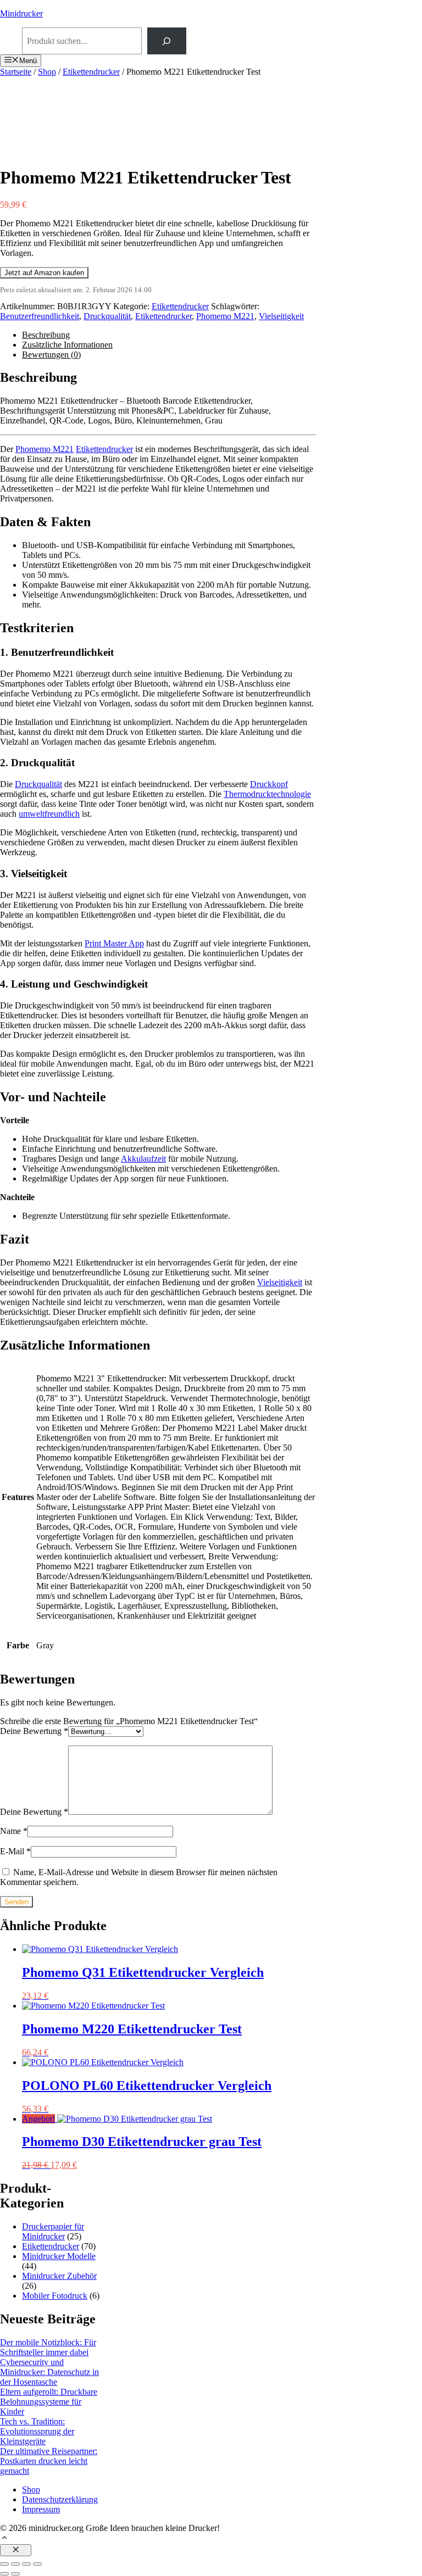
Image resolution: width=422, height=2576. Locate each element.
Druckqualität (107, 316)
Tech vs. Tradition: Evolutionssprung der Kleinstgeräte (37, 2431)
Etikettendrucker (91, 72)
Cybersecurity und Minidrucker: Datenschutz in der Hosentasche (49, 2372)
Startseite (16, 72)
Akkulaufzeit (143, 1159)
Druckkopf (269, 784)
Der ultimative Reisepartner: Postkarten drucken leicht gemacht (49, 2461)
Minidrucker (21, 13)
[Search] (167, 41)
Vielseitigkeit (281, 316)
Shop (47, 72)
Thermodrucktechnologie (267, 794)
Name (14, 1831)
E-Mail (15, 1851)
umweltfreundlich (49, 814)
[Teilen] (26, 2564)
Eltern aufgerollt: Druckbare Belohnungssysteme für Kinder (49, 2402)
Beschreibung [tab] (46, 335)
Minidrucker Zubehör (59, 2276)
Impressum (41, 2509)
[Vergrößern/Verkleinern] (4, 2564)
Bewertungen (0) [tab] (51, 355)
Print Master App (114, 943)
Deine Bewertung (34, 1731)
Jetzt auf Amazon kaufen (44, 273)
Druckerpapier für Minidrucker (53, 2231)
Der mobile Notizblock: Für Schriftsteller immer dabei (48, 2347)
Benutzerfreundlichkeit (40, 316)
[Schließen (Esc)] (37, 2564)
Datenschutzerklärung (60, 2499)
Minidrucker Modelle (59, 2256)
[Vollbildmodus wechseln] (15, 2564)
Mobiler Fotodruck (55, 2296)
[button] (4, 2539)
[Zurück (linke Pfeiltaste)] (4, 2574)
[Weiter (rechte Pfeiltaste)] (15, 2574)
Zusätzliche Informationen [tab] (67, 345)
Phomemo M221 (225, 316)
